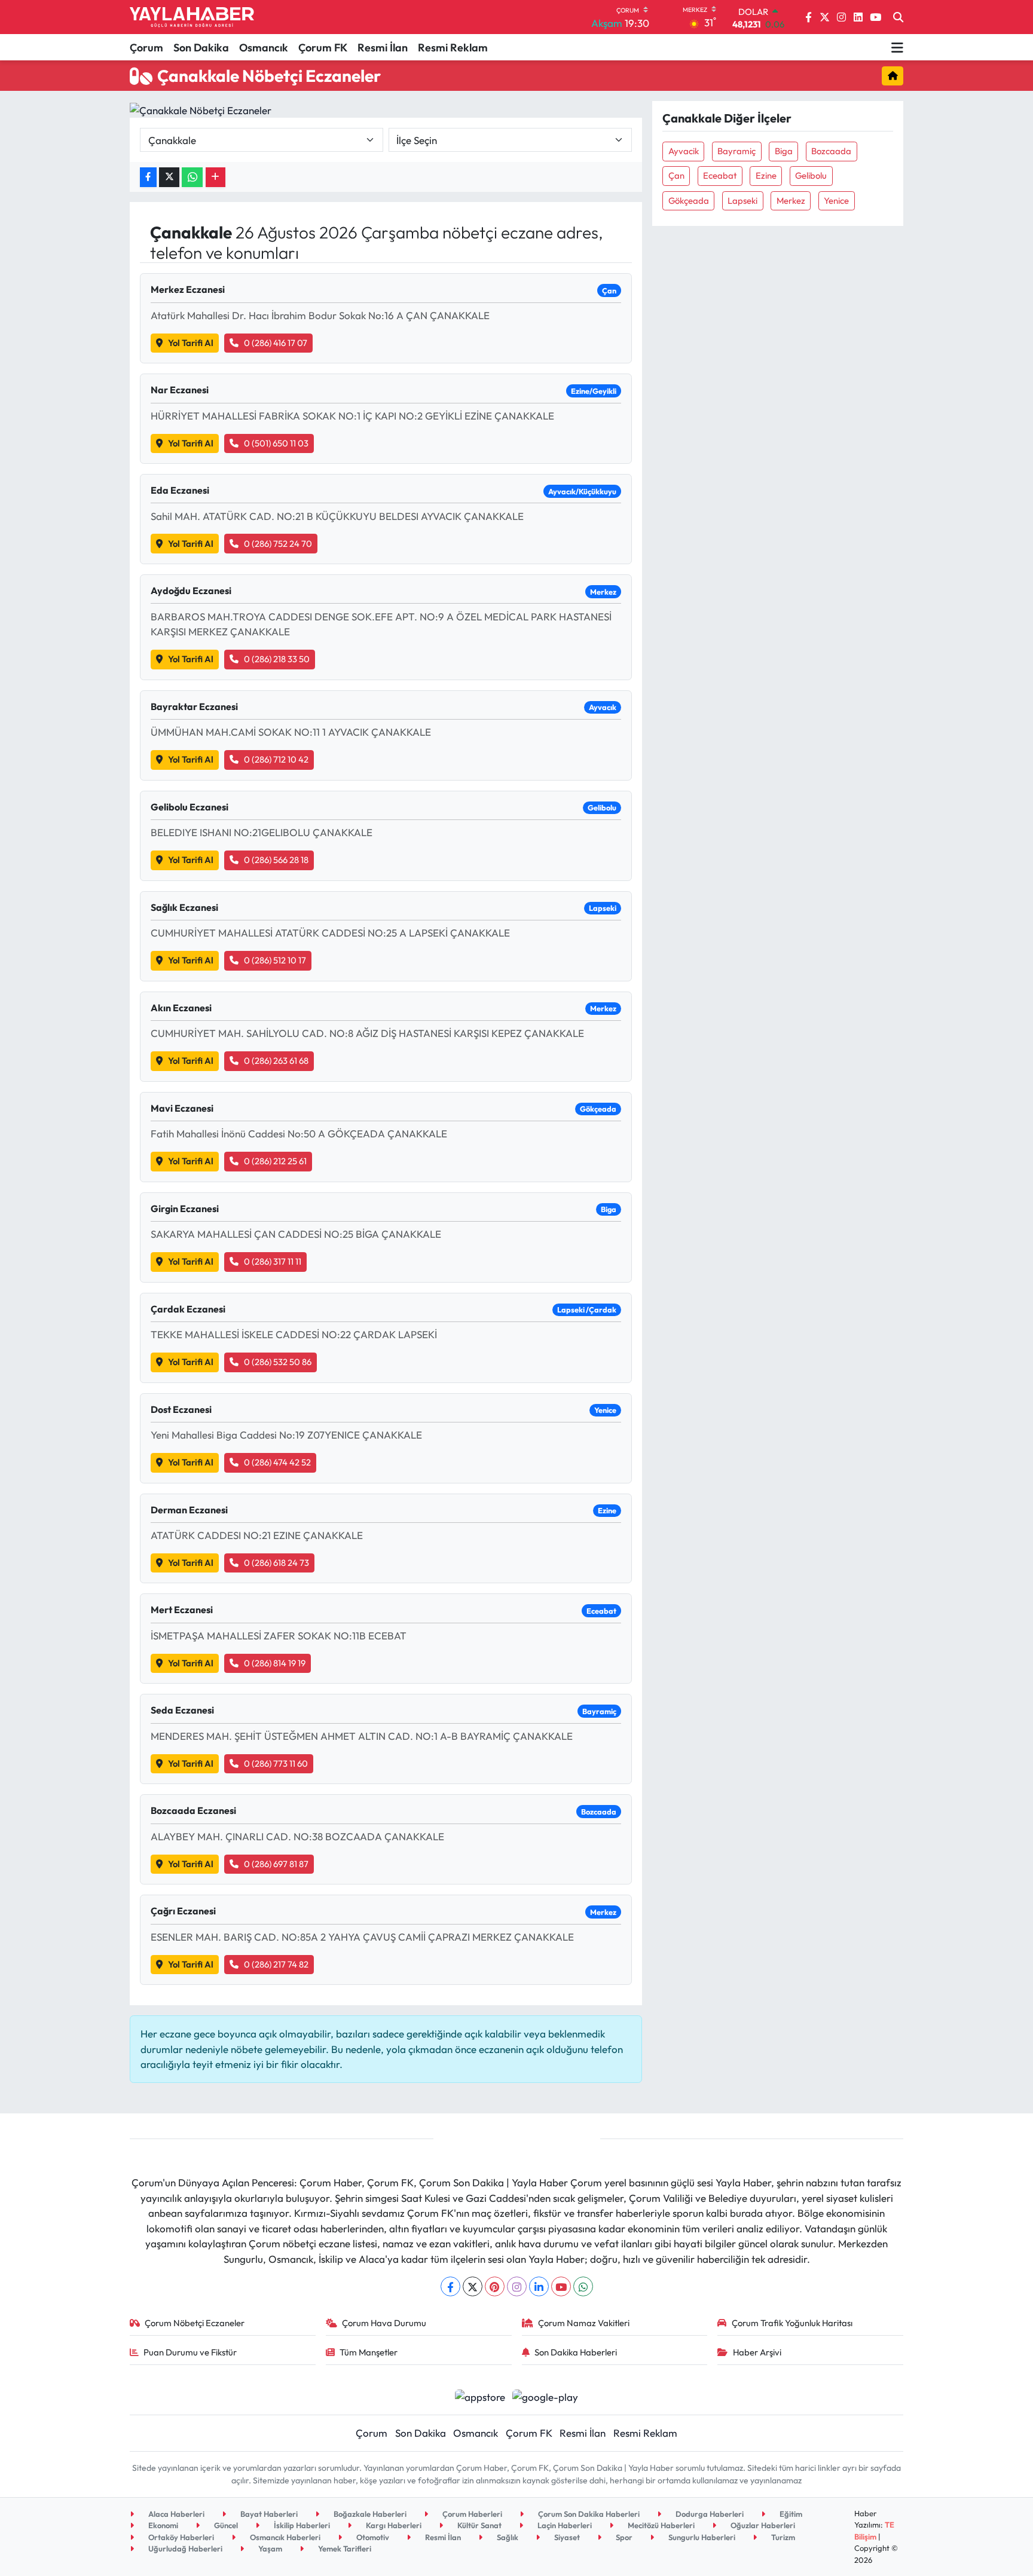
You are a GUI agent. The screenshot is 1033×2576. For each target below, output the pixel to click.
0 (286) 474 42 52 (277, 1462)
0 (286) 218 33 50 (277, 659)
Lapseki (742, 201)
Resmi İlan (383, 48)
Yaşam (269, 2549)
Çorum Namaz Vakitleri (584, 2323)
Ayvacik (684, 151)
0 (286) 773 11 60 (276, 1763)
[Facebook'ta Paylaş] (148, 177)
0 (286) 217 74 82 (276, 1964)
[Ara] (898, 17)
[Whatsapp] (583, 2286)
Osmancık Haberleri (284, 2537)
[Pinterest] (495, 2286)
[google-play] (545, 2395)
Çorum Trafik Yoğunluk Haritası (792, 2323)
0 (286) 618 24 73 (276, 1563)
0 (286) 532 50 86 (278, 1362)
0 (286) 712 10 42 (276, 759)
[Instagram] (517, 2286)
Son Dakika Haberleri (576, 2352)
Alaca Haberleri (175, 2514)
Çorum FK (323, 48)
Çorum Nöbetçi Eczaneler (195, 2323)
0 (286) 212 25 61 (275, 1161)
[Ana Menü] (897, 47)
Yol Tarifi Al (191, 343)
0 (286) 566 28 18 (276, 860)
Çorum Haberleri (471, 2514)
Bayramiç (736, 151)
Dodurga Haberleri (709, 2514)
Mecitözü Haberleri (660, 2525)
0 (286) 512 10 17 (275, 960)
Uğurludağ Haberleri (184, 2549)
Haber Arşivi (757, 2352)
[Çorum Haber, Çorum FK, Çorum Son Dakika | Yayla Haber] (192, 17)
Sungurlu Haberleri (701, 2537)
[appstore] (480, 2395)
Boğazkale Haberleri (369, 2514)
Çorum (146, 48)
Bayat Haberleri (268, 2514)
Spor (623, 2537)
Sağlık (507, 2537)
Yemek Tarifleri (344, 2549)
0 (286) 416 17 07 (276, 343)
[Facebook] (450, 2286)
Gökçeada (689, 201)
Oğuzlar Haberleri (762, 2525)
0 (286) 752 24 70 (278, 544)
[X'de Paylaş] (169, 177)
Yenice (836, 201)
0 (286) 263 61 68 (276, 1061)
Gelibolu (811, 175)
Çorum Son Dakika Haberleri (588, 2514)
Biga (784, 151)
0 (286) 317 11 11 (273, 1261)
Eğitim (790, 2514)
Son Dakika (201, 48)
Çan (676, 175)
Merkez (791, 201)
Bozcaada (831, 151)
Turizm (782, 2537)
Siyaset (566, 2537)
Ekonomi (162, 2525)
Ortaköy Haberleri (180, 2537)
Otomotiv (372, 2537)
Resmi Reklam (453, 48)
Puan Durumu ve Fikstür (190, 2352)
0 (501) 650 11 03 (276, 443)
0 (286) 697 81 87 (276, 1864)
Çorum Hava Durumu (384, 2323)
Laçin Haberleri (564, 2525)
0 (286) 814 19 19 (275, 1663)
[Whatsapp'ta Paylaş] (192, 177)
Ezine (766, 175)
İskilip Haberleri (301, 2525)
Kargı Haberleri (393, 2525)
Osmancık (264, 48)
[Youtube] (561, 2286)
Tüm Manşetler (369, 2352)
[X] (473, 2286)
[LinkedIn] (539, 2286)
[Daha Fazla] (216, 177)
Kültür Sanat (479, 2525)
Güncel (225, 2525)
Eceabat (720, 175)
